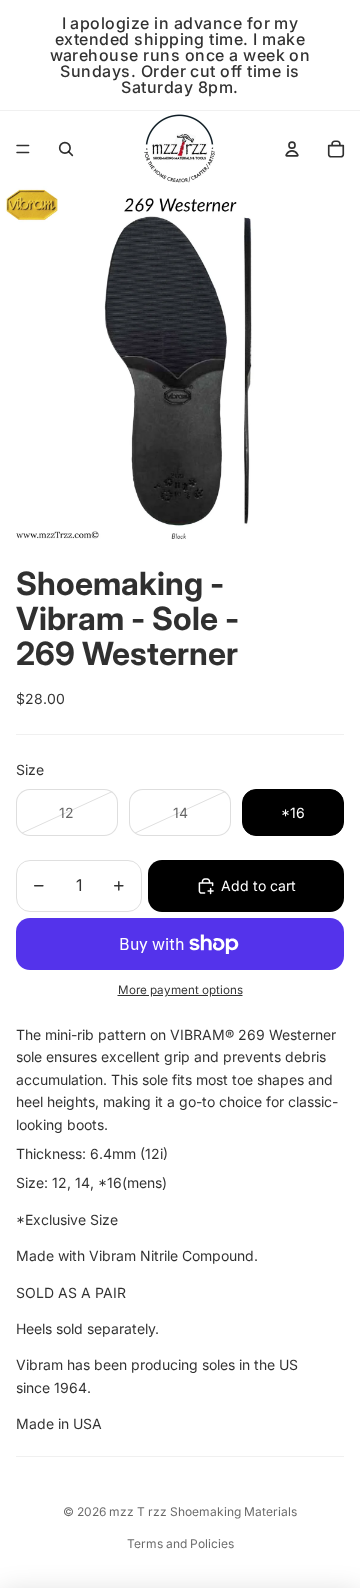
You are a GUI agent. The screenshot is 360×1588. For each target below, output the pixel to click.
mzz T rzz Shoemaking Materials (203, 1511)
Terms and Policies (180, 1543)
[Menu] (23, 149)
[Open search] (66, 149)
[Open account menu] (292, 149)
